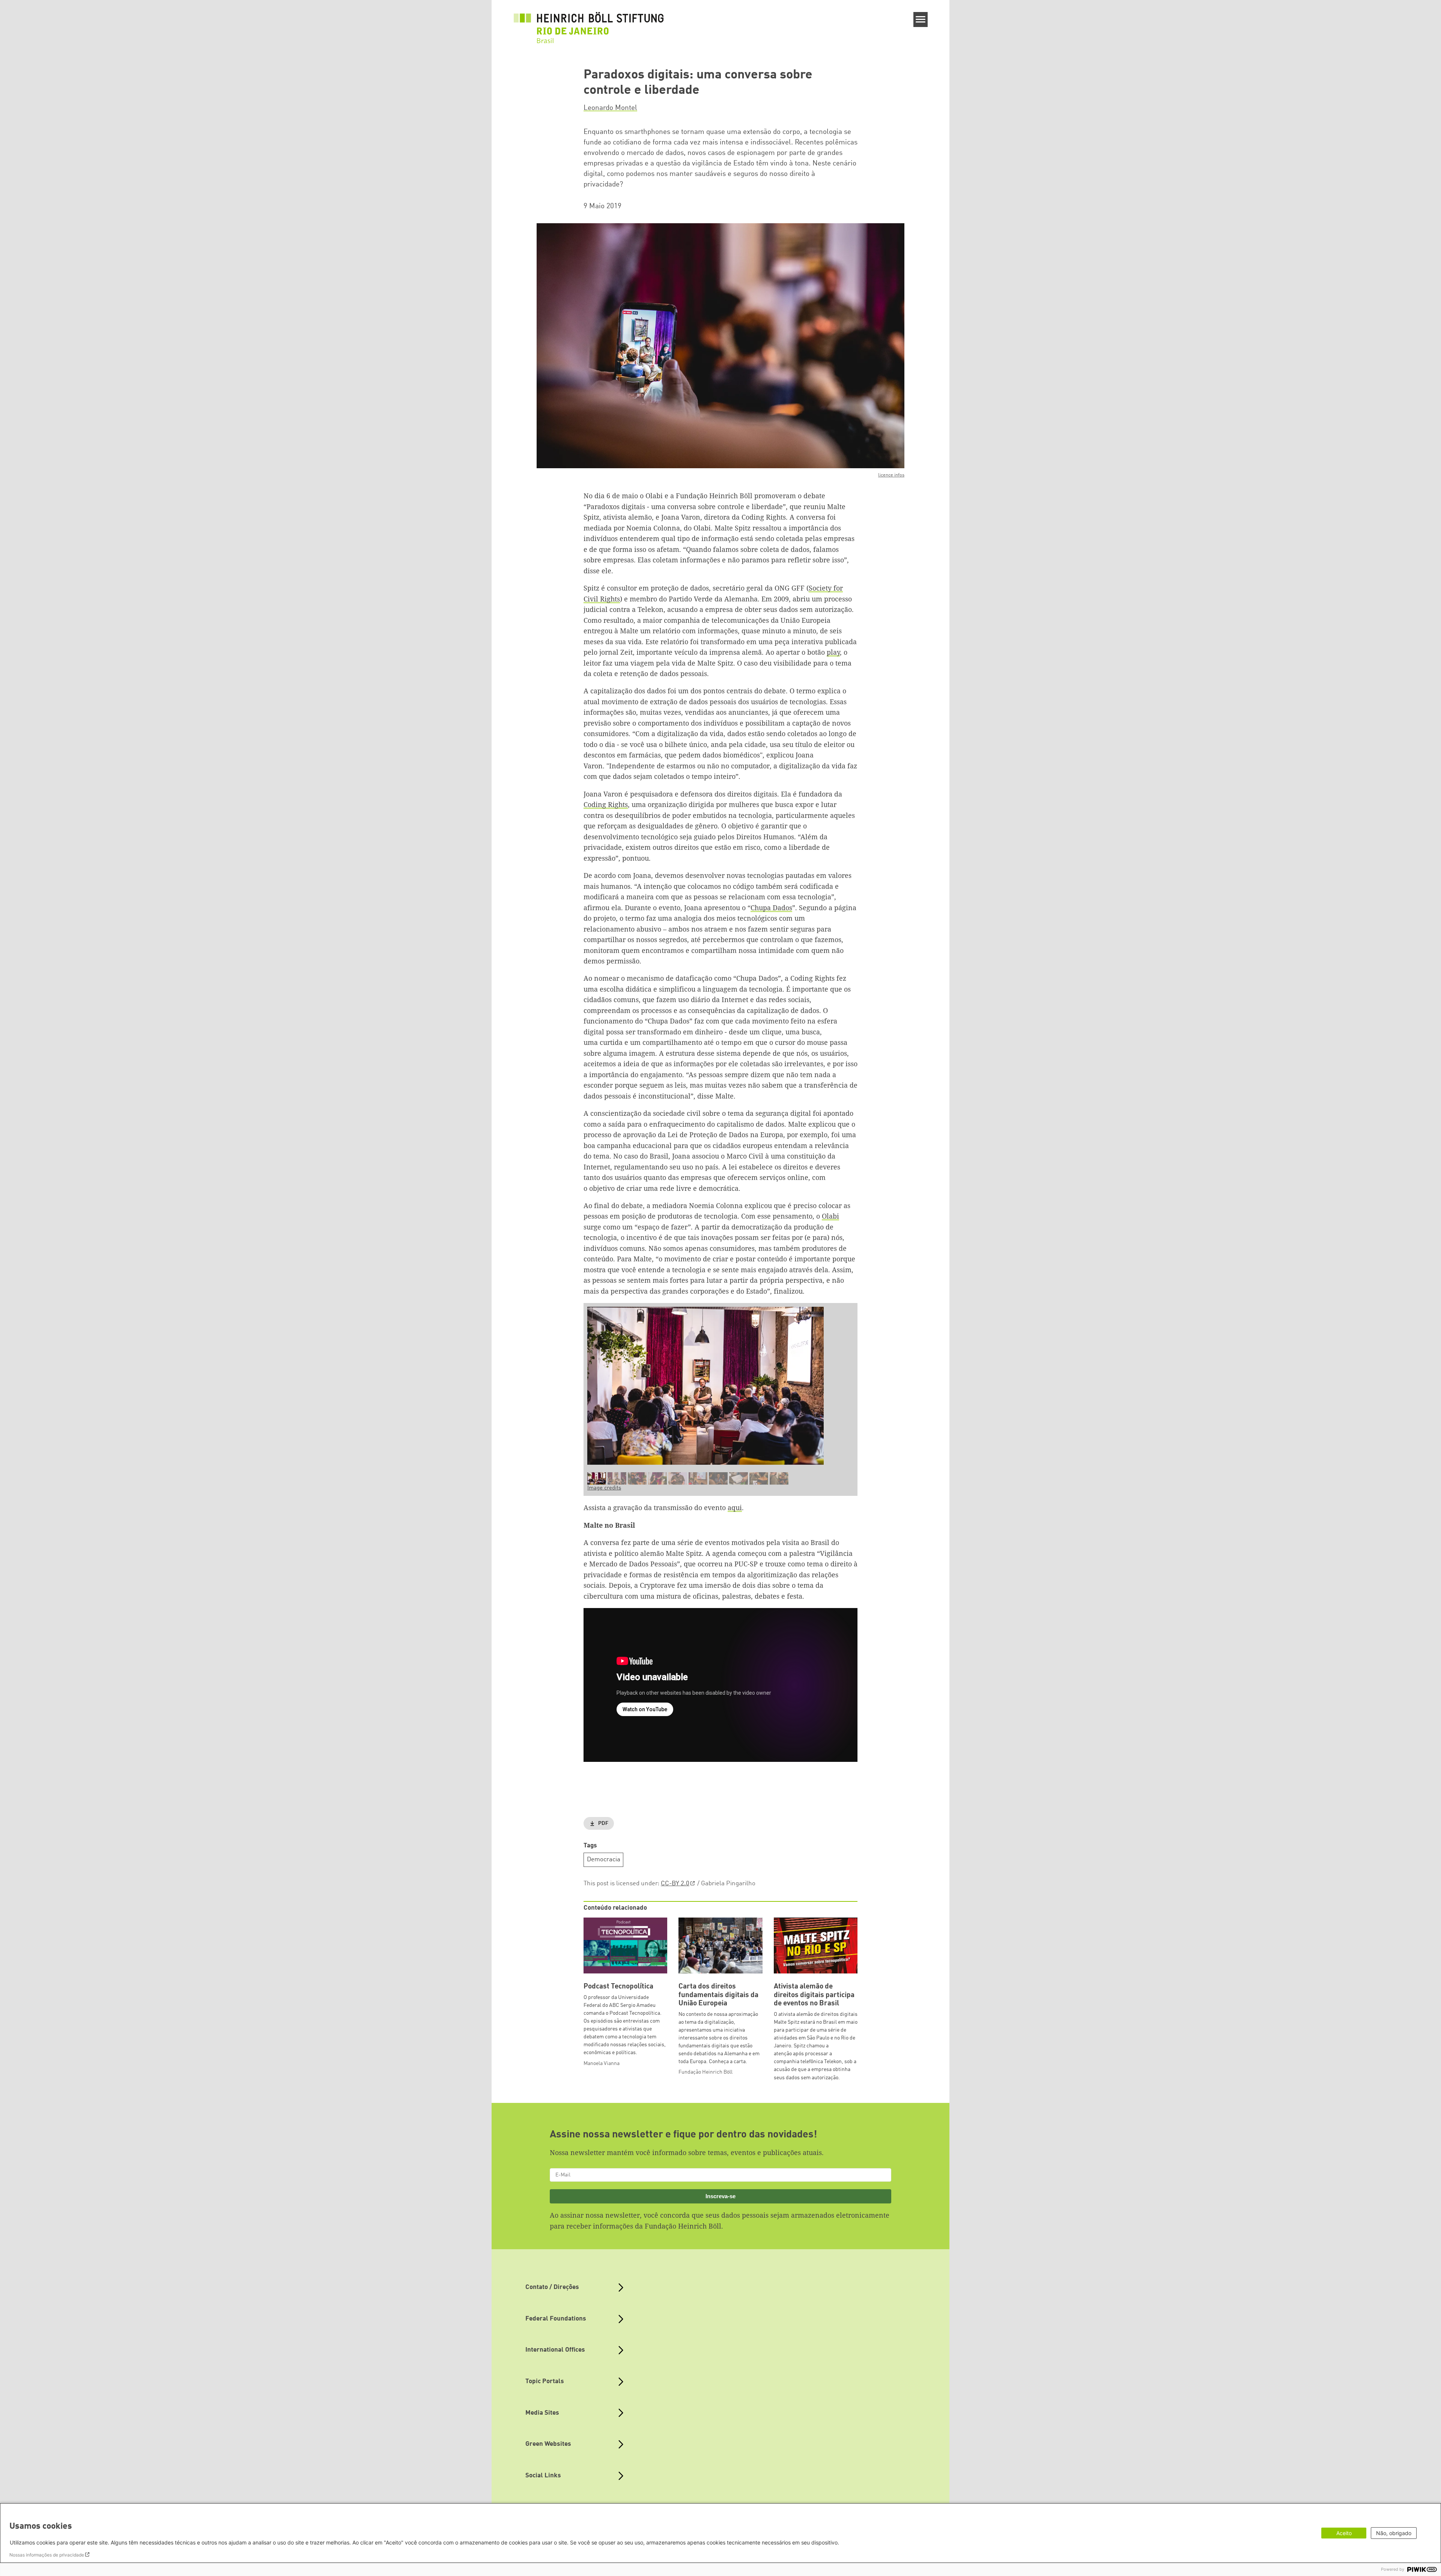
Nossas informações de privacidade (47, 2555)
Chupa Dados (771, 908)
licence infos (891, 475)
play (833, 652)
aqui (735, 1507)
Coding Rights (606, 804)
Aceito (1344, 2533)
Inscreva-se (720, 2196)
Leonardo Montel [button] (610, 108)
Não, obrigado (1394, 2533)
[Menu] (921, 20)
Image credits (604, 1488)
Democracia (604, 1860)
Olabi (830, 1216)
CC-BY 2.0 (675, 1884)
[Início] (589, 23)
